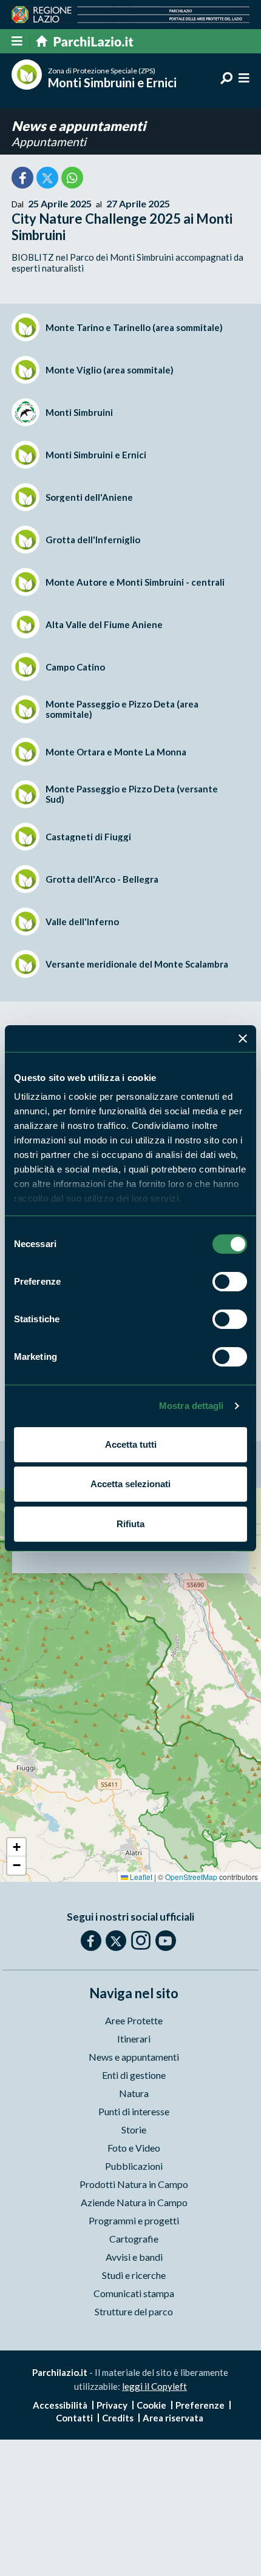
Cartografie (134, 2239)
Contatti (74, 2418)
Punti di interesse (134, 2111)
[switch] (230, 1282)
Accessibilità (60, 2405)
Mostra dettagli (192, 1406)
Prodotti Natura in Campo (134, 2184)
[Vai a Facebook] (91, 1941)
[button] (16, 1847)
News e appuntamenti (79, 126)
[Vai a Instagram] (141, 1940)
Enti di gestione (134, 2075)
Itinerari (134, 2039)
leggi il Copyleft (154, 2386)
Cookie (151, 2405)
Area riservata (173, 2418)
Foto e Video (134, 2148)
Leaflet (140, 1877)
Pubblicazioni (134, 2166)
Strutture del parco (134, 2311)
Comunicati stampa (134, 2293)
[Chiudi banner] (243, 1039)
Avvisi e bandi (134, 2257)
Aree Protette (134, 2020)
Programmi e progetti (134, 2220)
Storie (134, 2129)
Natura (134, 2093)
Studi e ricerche (134, 2275)
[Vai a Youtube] (166, 1941)
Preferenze (200, 2405)
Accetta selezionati (130, 1484)
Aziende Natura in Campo (134, 2202)
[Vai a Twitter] (116, 1941)
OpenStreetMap (191, 1877)
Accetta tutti (131, 1444)
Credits (118, 2418)
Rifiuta (130, 1524)
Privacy (112, 2405)
